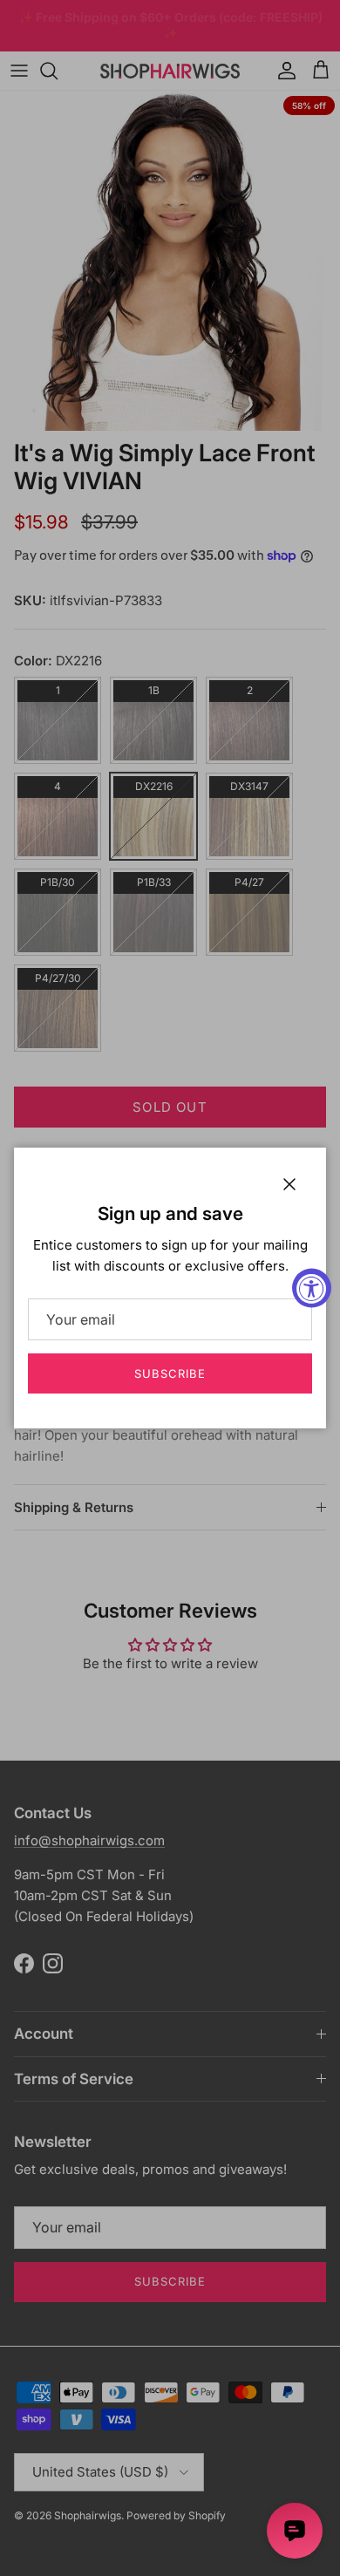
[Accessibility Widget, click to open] (312, 1288)
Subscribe (170, 1373)
